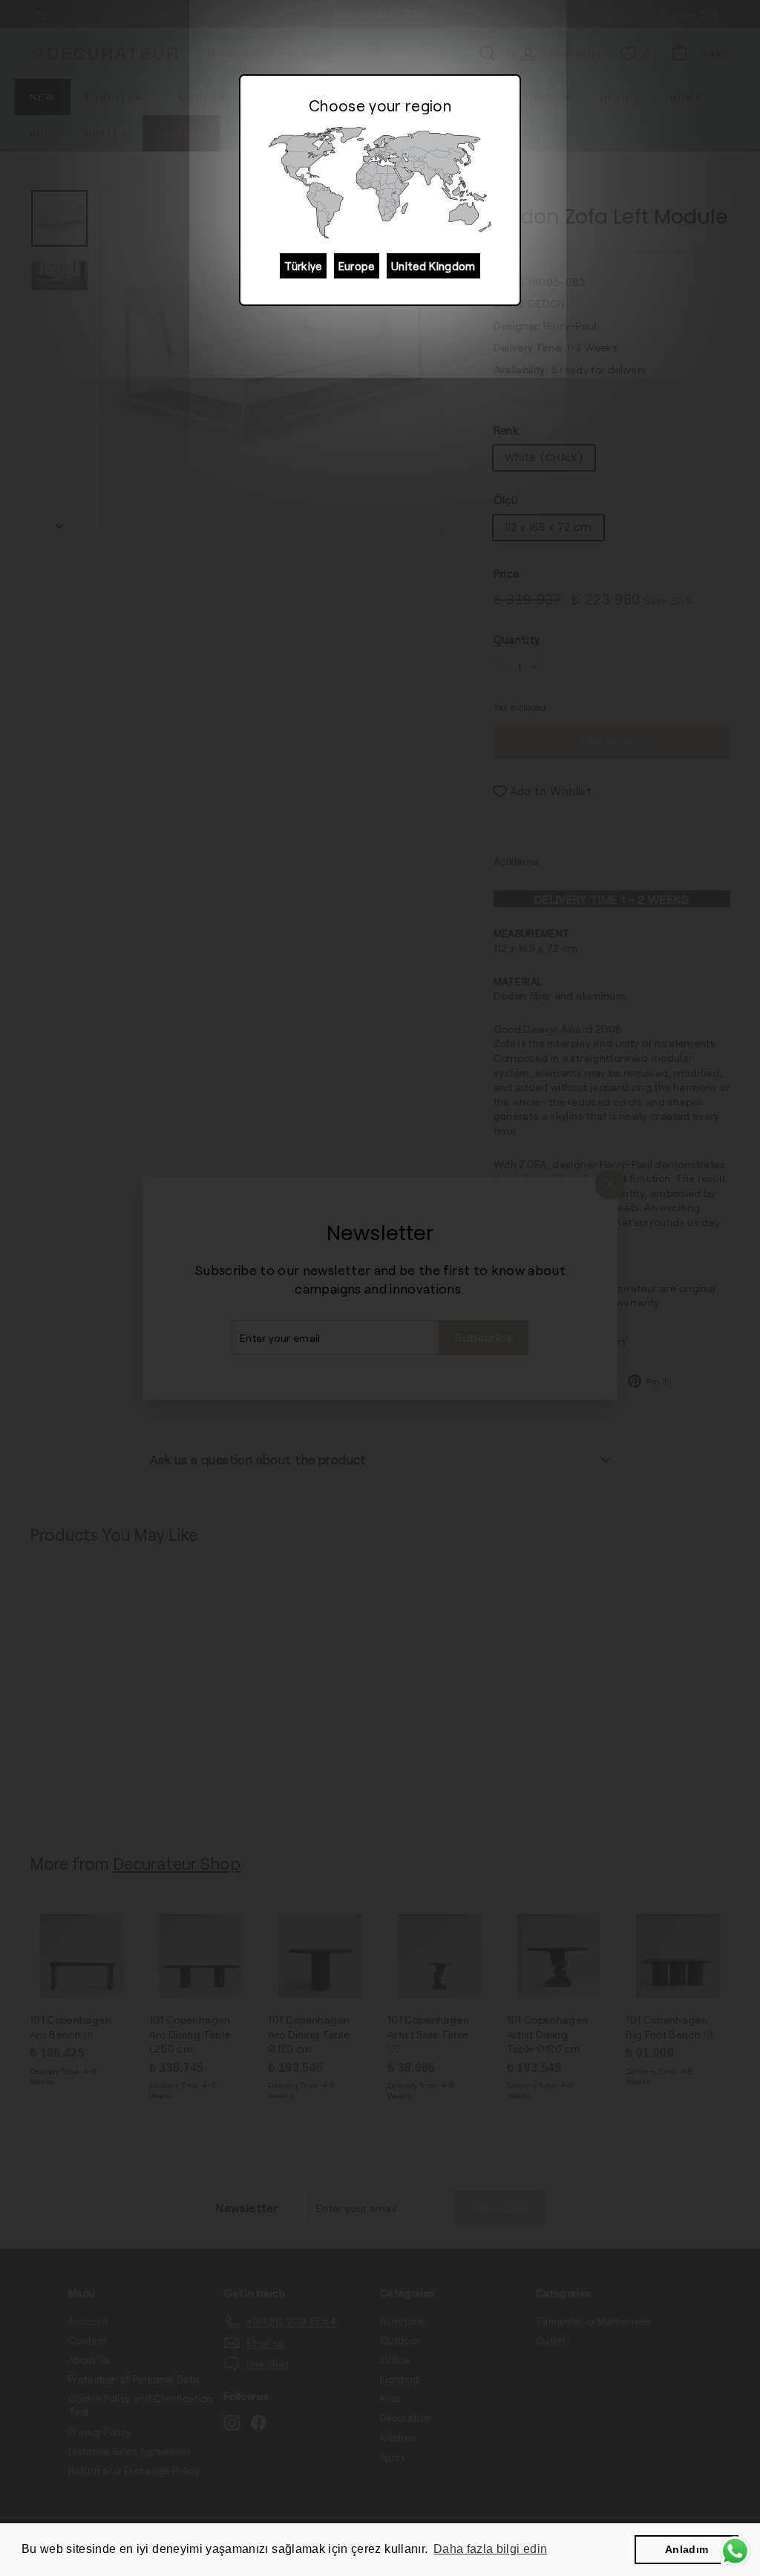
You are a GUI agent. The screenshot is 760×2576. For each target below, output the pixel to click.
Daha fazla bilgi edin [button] (490, 2549)
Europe (357, 266)
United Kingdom (433, 266)
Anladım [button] (687, 2549)
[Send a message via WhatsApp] (735, 2551)
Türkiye (303, 266)
